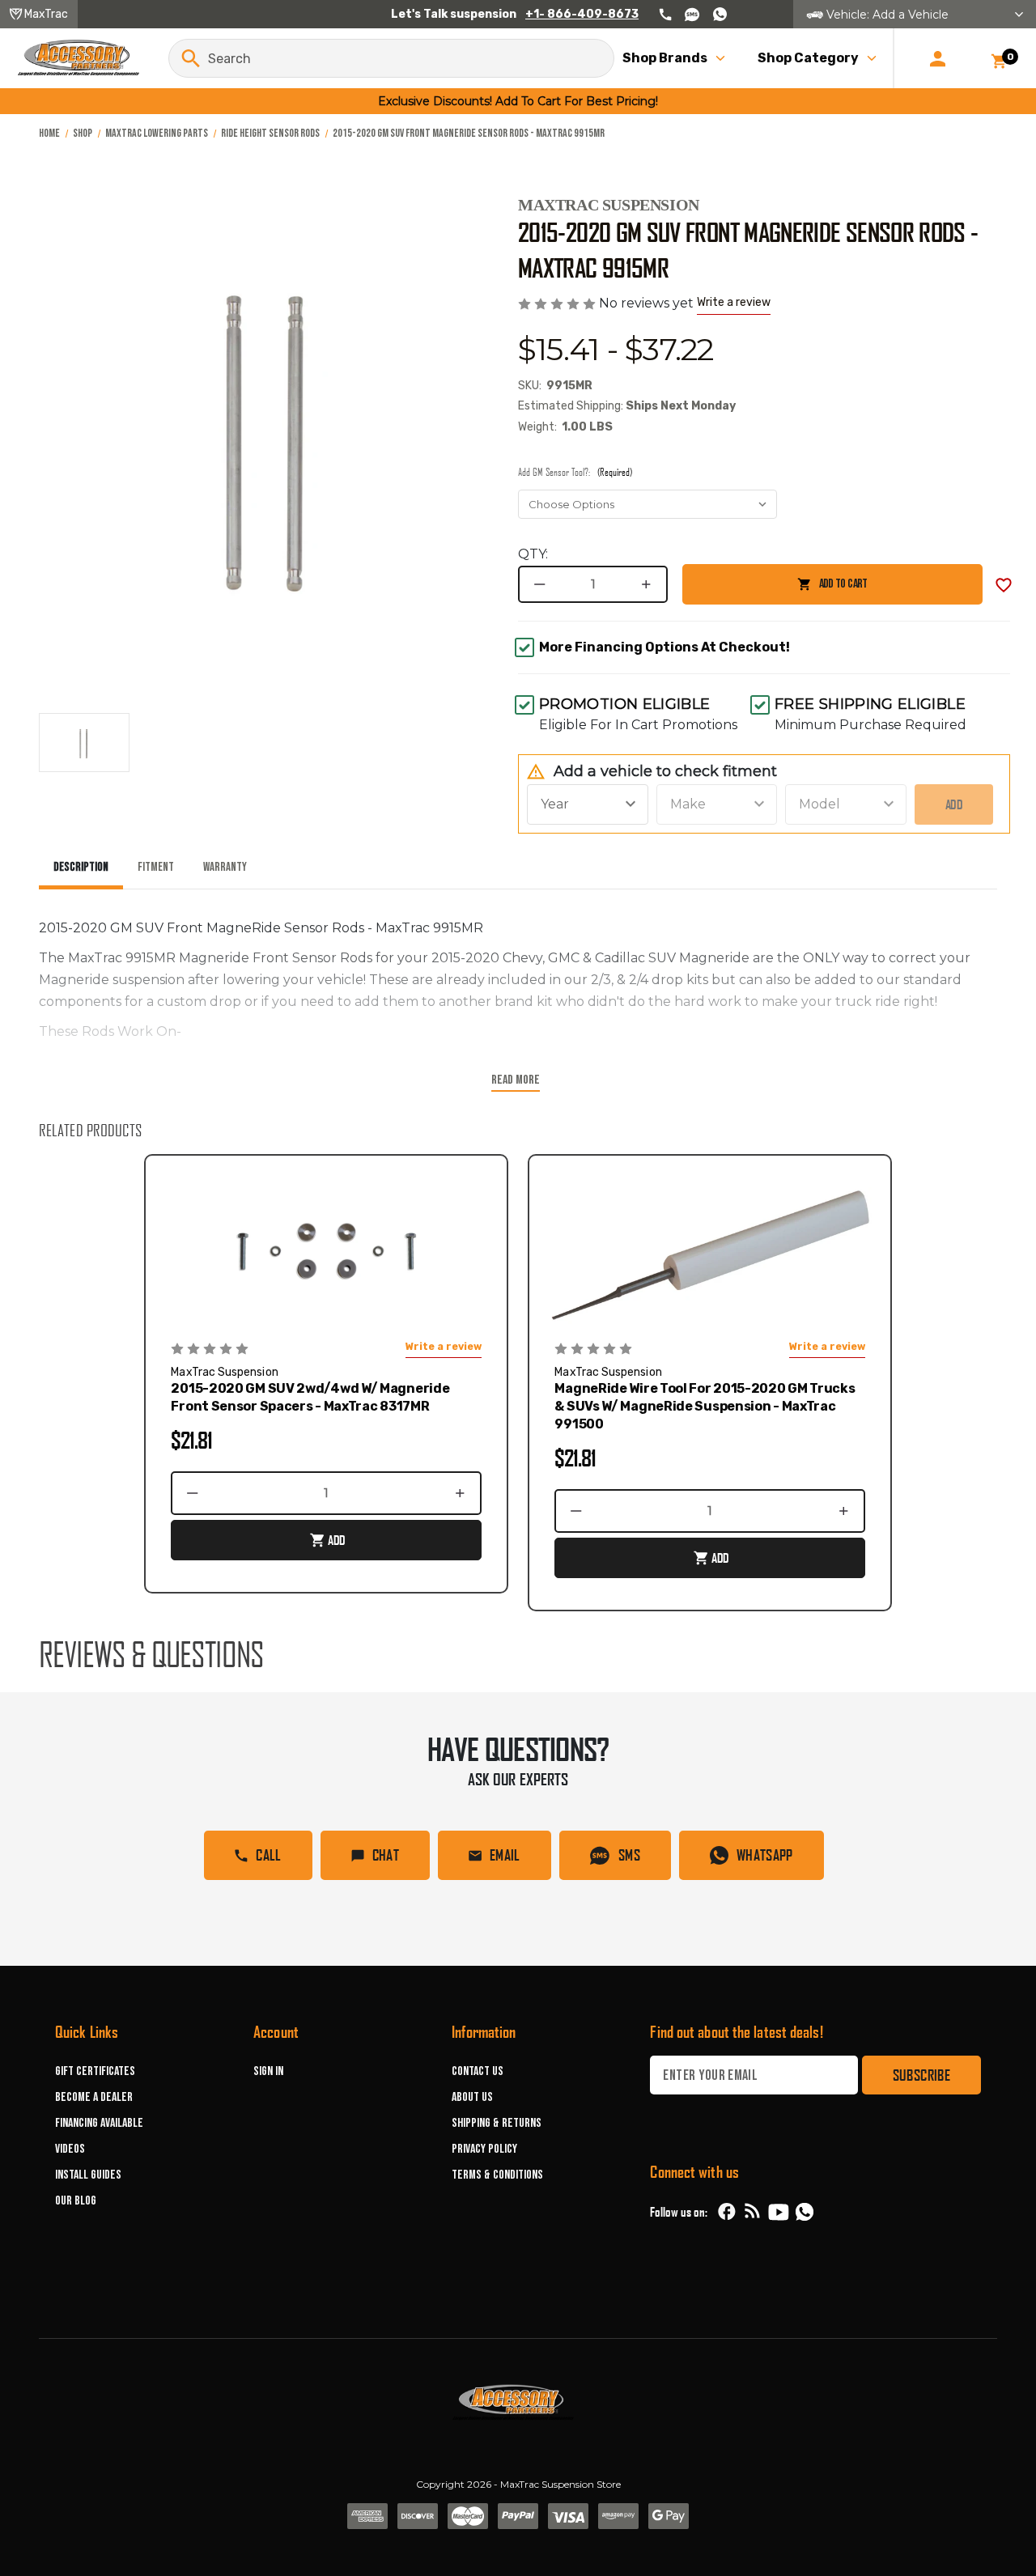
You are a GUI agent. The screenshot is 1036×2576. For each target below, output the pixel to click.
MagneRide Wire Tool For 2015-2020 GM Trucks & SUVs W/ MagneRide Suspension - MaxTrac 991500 (705, 1406)
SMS (629, 1855)
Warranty (225, 867)
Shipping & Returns (497, 2123)
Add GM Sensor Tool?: (575, 471)
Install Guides (88, 2175)
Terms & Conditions (497, 2175)
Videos (70, 2149)
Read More (516, 1080)
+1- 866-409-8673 (582, 14)
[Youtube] (779, 2212)
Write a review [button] (734, 302)
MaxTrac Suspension (609, 205)
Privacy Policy (484, 2149)
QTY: (533, 554)
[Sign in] (938, 58)
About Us (472, 2097)
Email (505, 1855)
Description (81, 867)
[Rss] (753, 2212)
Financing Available (99, 2123)
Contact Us (478, 2071)
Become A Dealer (94, 2097)
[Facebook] (727, 2212)
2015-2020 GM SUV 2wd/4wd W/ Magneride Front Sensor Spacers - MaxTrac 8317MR (310, 1397)
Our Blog (76, 2201)
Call (268, 1855)
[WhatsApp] (805, 2214)
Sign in (268, 2071)
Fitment (156, 867)
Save (1004, 585)
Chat (386, 1855)
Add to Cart (775, 590)
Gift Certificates (95, 2071)
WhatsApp (765, 1855)
